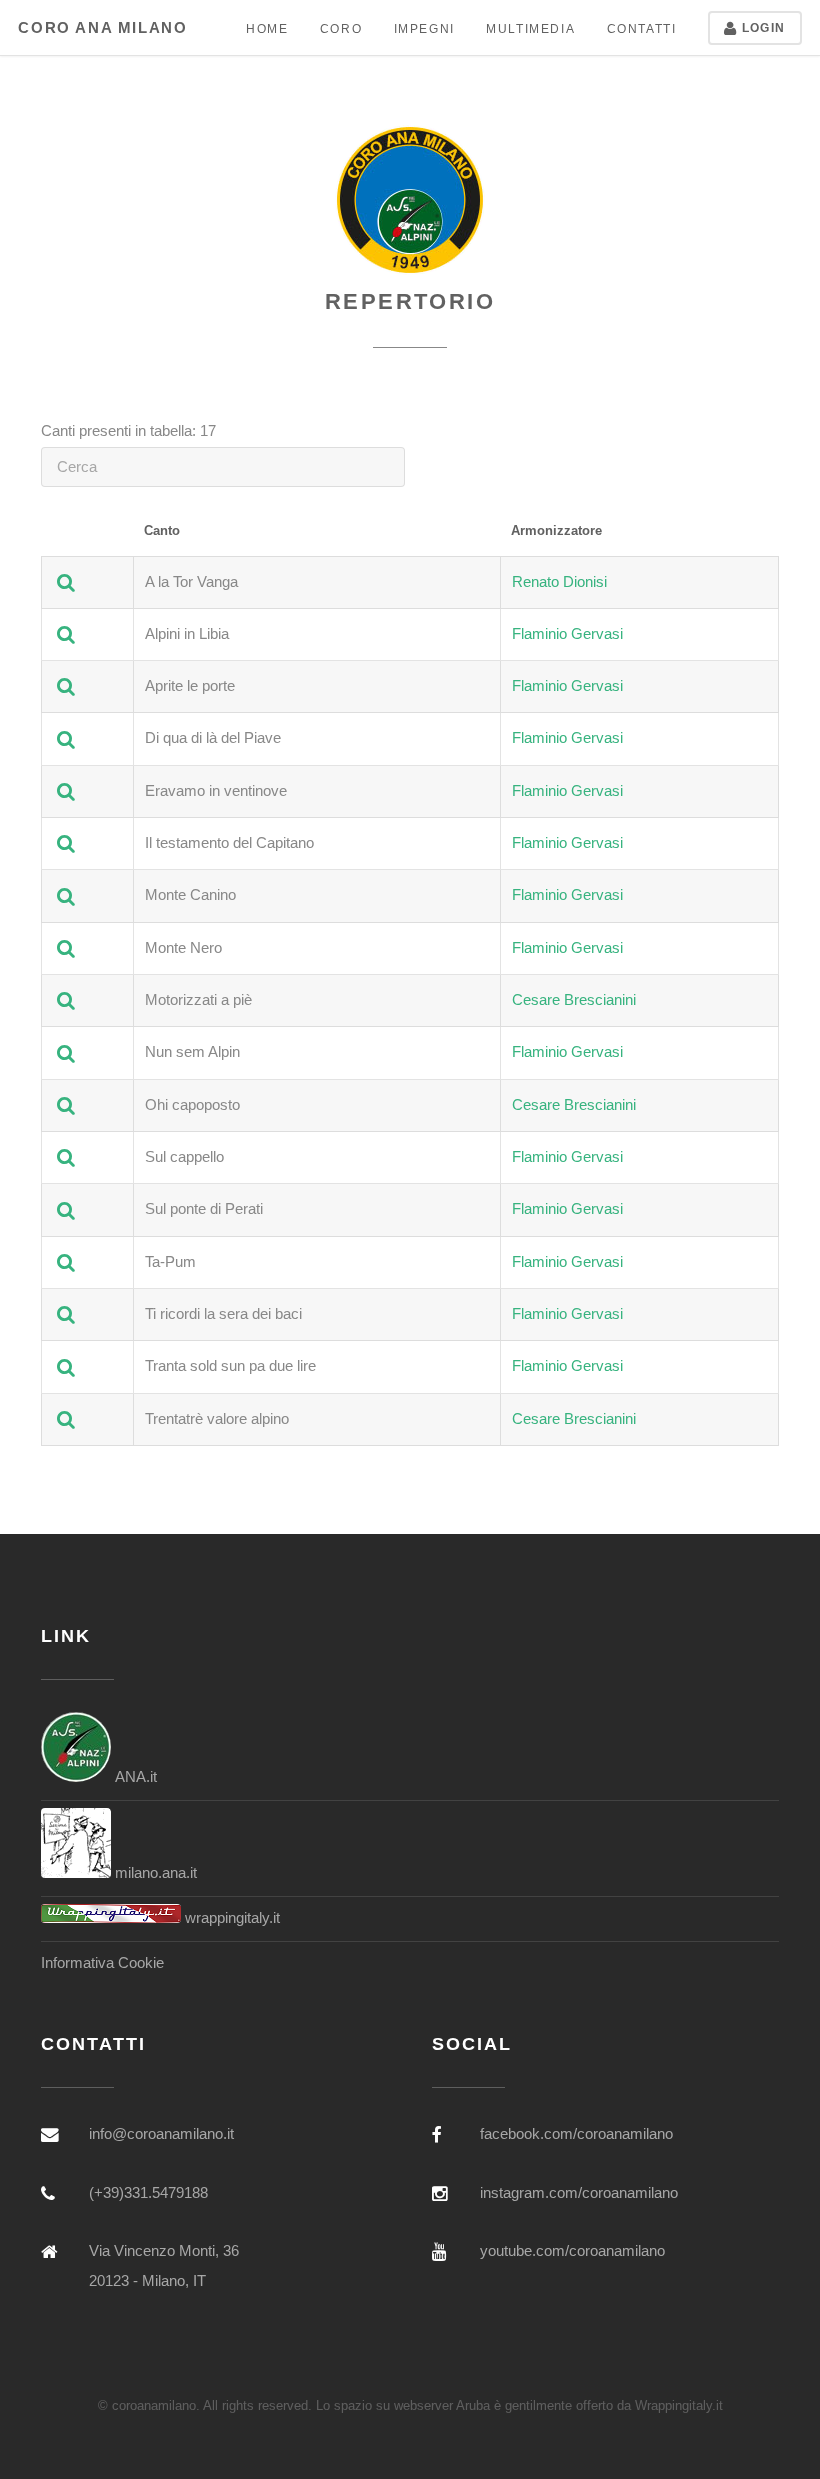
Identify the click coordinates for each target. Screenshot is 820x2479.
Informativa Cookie (102, 1963)
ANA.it (134, 1777)
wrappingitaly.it (230, 1918)
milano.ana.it (154, 1873)
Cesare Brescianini (574, 1000)
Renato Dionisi (559, 582)
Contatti (642, 28)
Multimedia (530, 28)
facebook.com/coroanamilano (576, 2134)
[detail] (65, 582)
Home (267, 28)
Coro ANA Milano (102, 28)
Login (762, 27)
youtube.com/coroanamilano (572, 2251)
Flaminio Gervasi (567, 634)
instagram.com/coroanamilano (579, 2193)
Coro (341, 28)
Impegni (424, 28)
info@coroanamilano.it (161, 2134)
